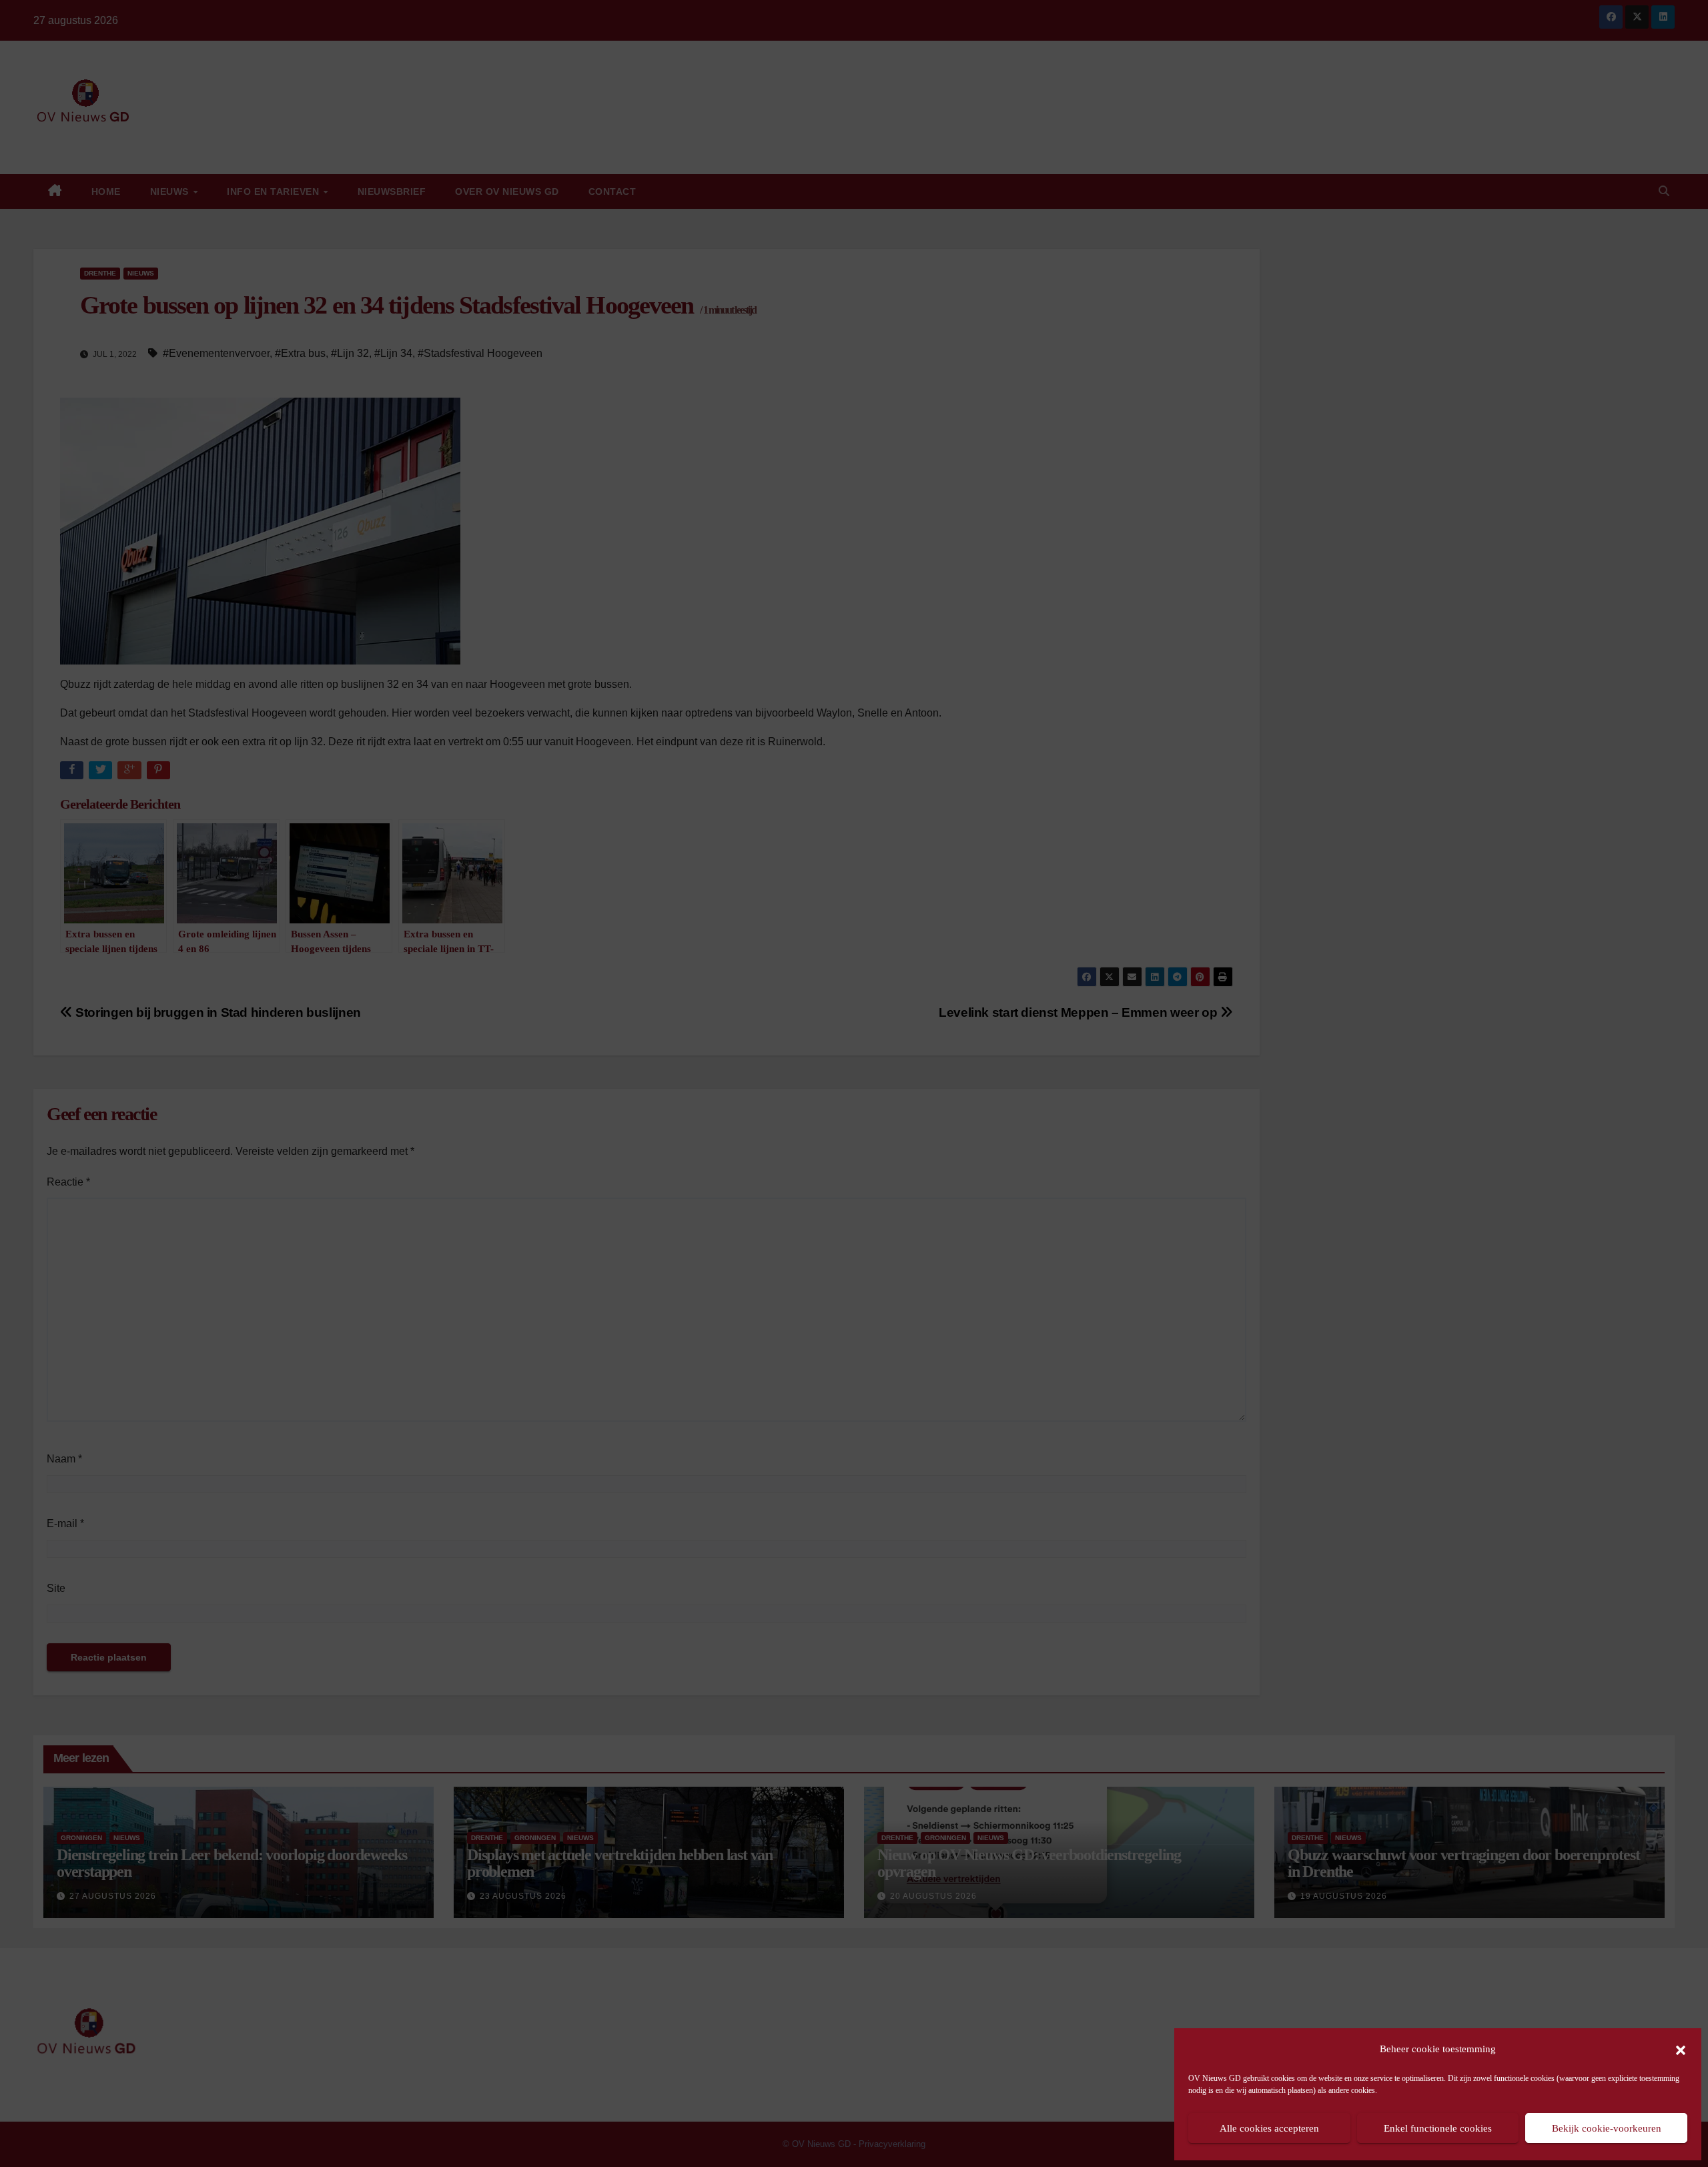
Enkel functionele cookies (1438, 2128)
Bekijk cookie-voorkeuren (1607, 2128)
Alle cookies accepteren (1269, 2128)
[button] (1681, 2049)
